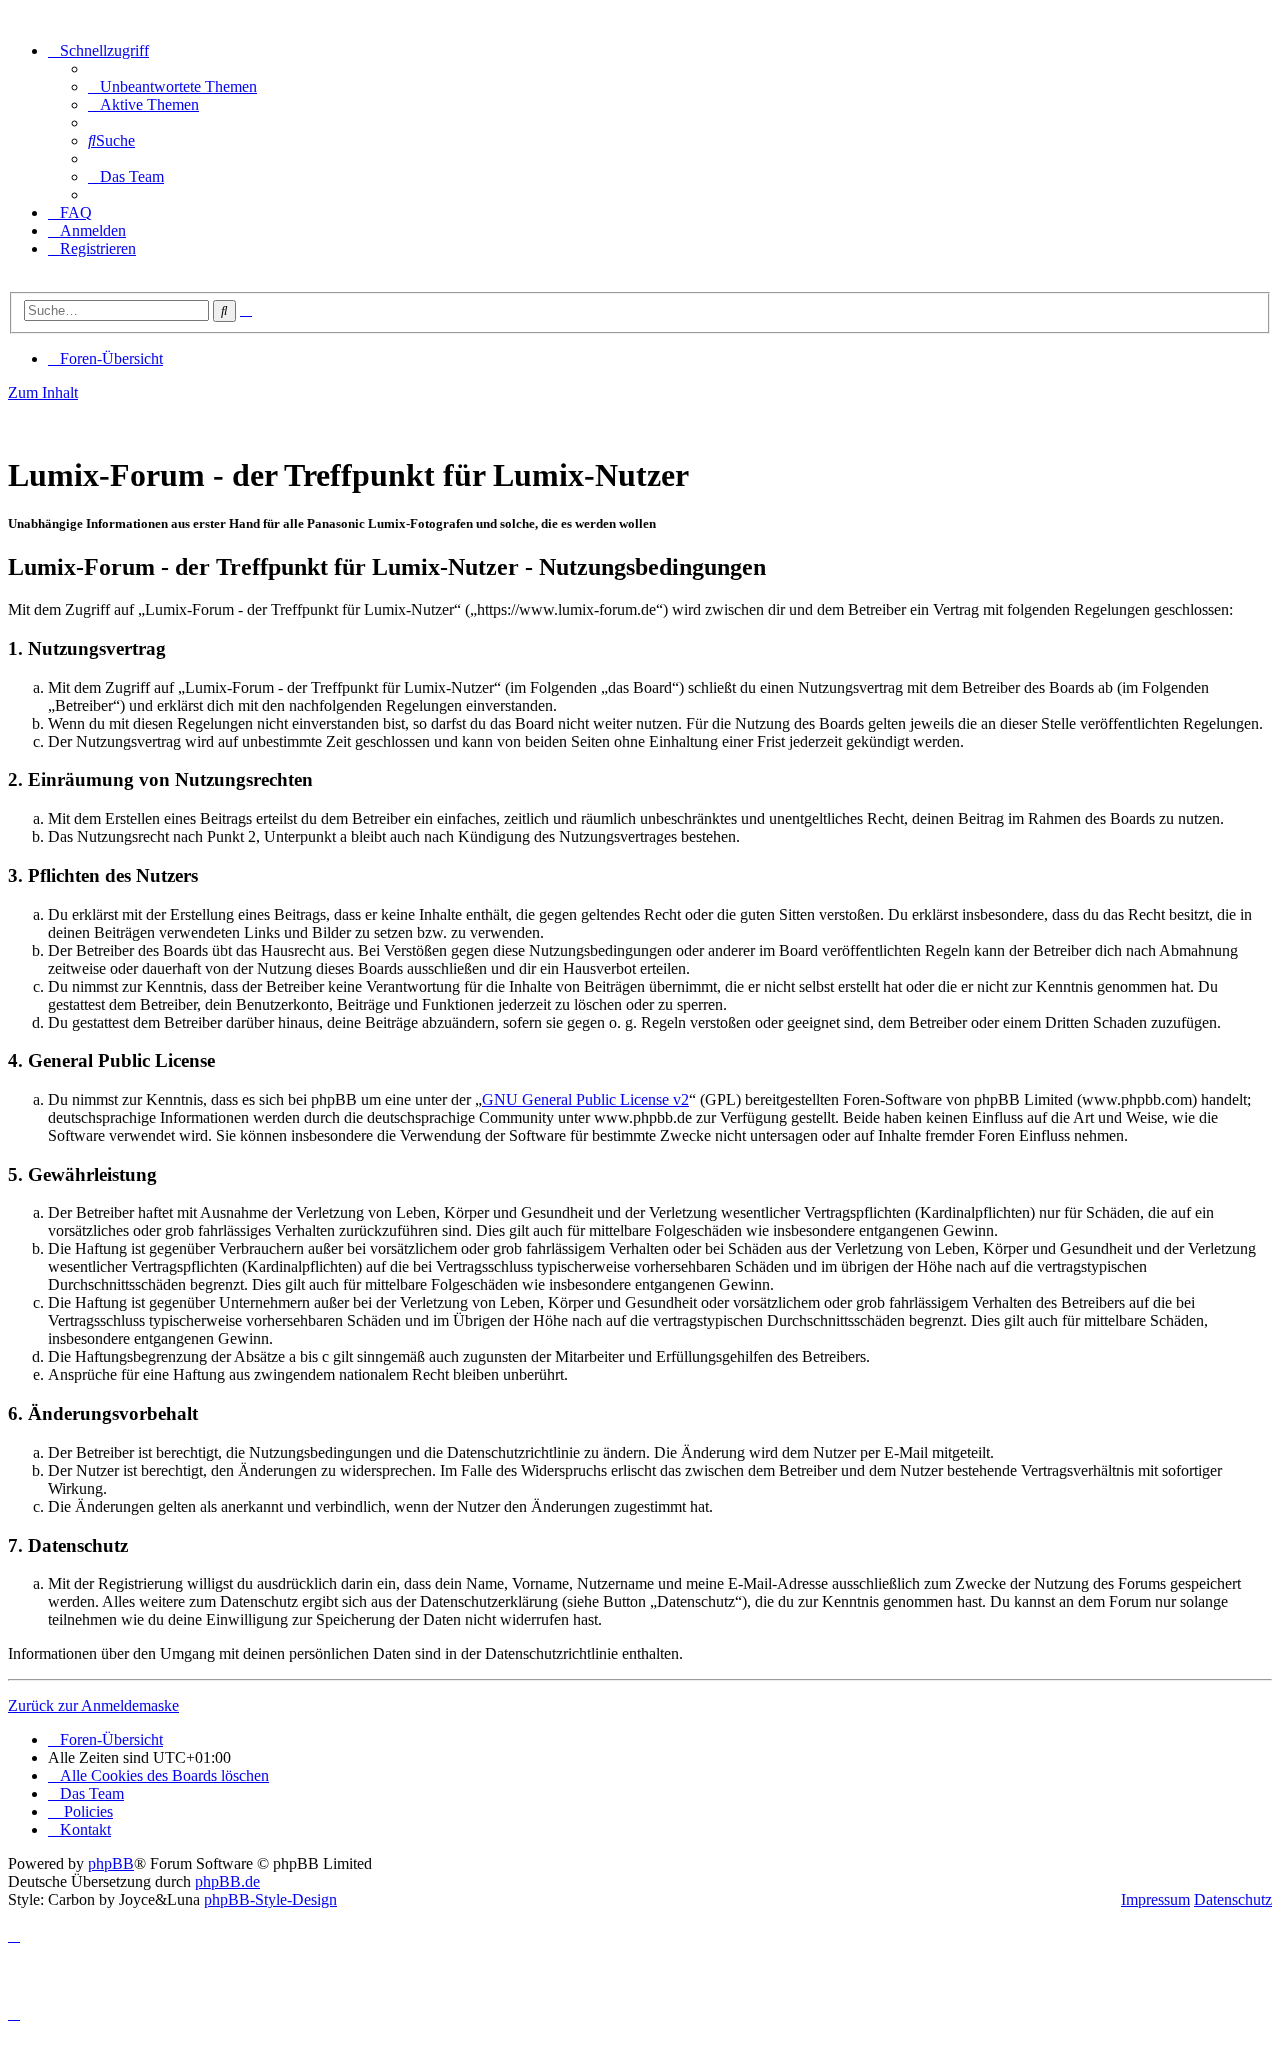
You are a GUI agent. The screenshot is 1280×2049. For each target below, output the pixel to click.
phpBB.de (227, 1881)
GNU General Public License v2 (585, 1099)
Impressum (1155, 1899)
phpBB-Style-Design (270, 1899)
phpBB (111, 1863)
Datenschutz (1233, 1899)
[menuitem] (172, 86)
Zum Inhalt (43, 392)
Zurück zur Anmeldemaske (93, 1705)
